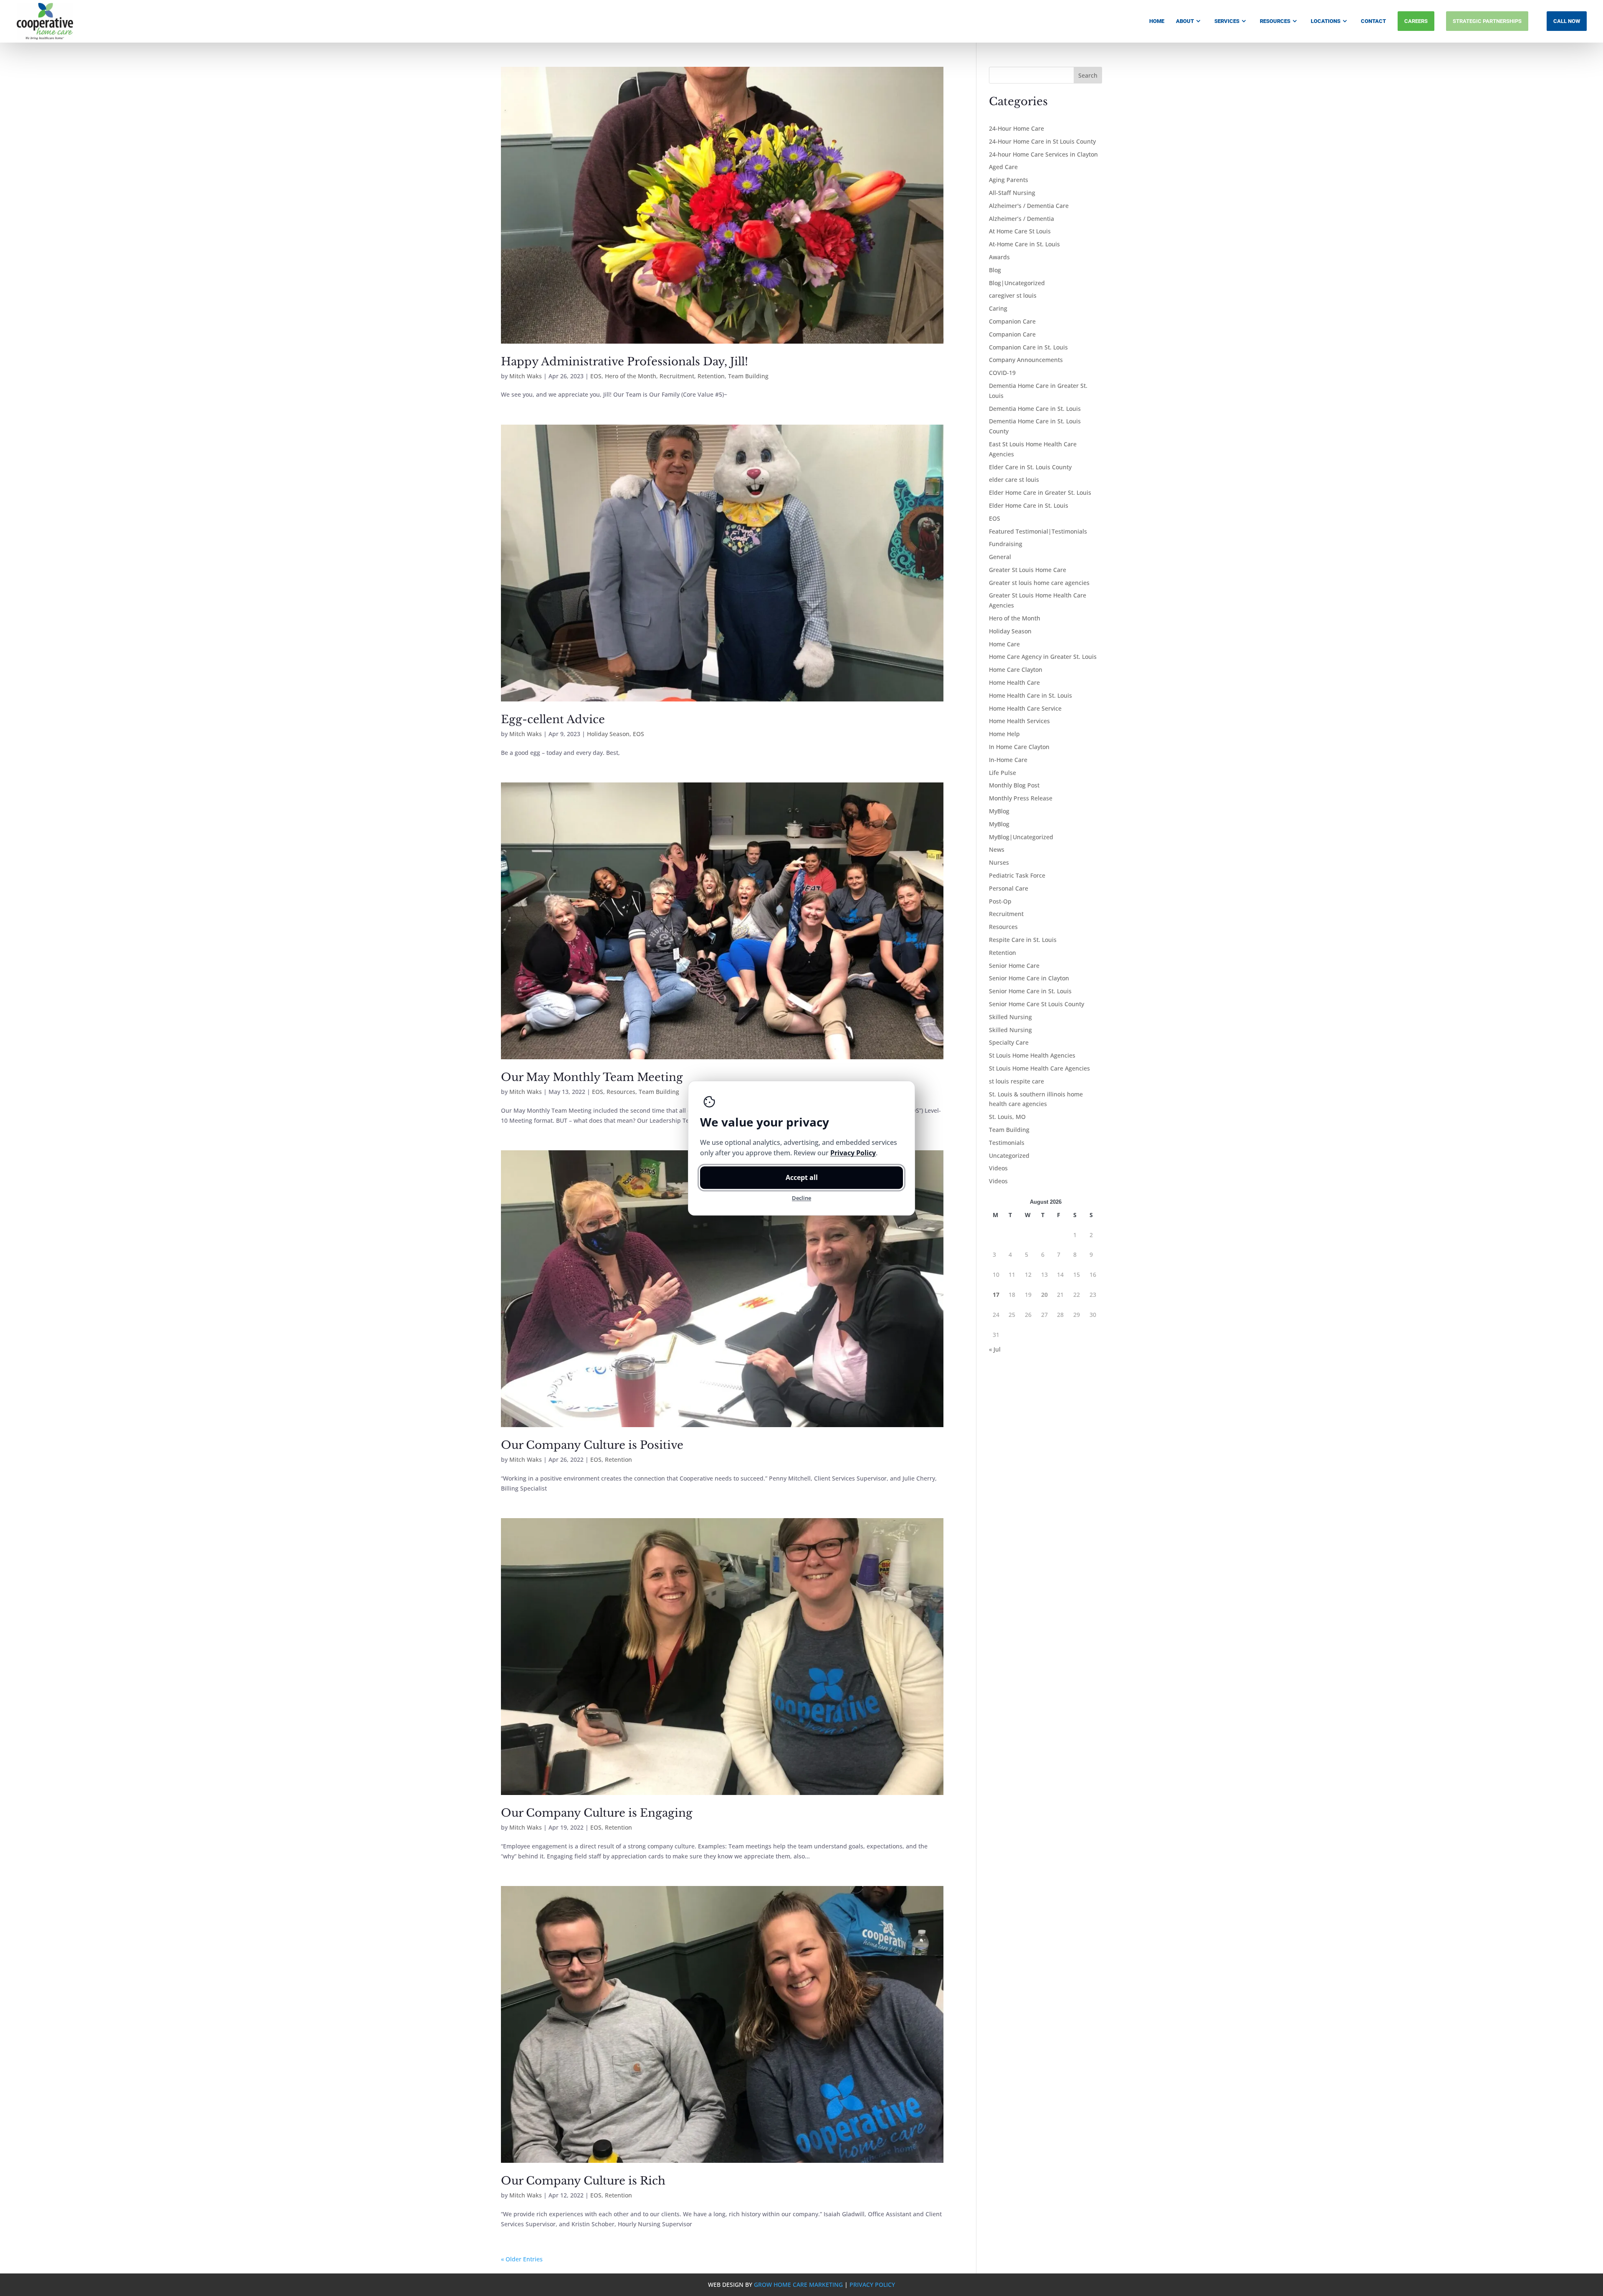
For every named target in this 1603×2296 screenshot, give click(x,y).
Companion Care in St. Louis (1028, 347)
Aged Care (1003, 167)
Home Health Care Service (1025, 708)
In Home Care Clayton (1019, 747)
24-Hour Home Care (1016, 128)
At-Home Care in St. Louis (1024, 244)
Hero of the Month (631, 376)
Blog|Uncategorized (1017, 283)
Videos (998, 1168)
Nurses (999, 862)
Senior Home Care (1014, 966)
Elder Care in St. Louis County (1030, 467)
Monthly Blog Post (1014, 785)
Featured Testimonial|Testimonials (1038, 531)
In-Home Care (1008, 760)
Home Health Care (1014, 682)
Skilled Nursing (1010, 1017)
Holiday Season (608, 734)
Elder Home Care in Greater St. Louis (1040, 492)
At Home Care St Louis (1020, 231)
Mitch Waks (526, 376)
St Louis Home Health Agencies (1032, 1055)
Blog (995, 270)
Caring (998, 308)
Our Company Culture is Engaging (597, 1813)
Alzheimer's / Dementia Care (1029, 206)
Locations (1326, 21)
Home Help (1004, 734)
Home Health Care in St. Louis (1030, 695)
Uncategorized (1009, 1156)
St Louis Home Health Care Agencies (1039, 1068)
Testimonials (1007, 1143)
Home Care (1004, 644)
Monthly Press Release (1021, 798)
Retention (711, 376)
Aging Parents (1009, 180)
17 (996, 1295)
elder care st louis (1014, 480)
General (1000, 557)
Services (1227, 21)
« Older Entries (522, 2259)
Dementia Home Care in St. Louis (1035, 409)
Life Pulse (1003, 773)
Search (1088, 75)
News (997, 849)
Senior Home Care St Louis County (1037, 1004)
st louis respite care (1016, 1081)
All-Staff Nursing (1012, 193)
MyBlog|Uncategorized (1021, 837)
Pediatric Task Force (1017, 875)
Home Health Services (1019, 721)
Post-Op (1000, 901)
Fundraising (1006, 544)
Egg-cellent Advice (553, 719)
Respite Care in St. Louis (1023, 940)
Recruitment (677, 376)
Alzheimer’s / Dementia (1021, 219)
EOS (596, 376)
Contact (1373, 21)
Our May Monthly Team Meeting (592, 1077)
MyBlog (999, 811)
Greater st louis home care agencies (1039, 583)
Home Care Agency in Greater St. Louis (1043, 657)
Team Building (748, 376)
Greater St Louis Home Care (1028, 570)
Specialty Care (1009, 1042)
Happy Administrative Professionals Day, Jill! (625, 362)
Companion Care (1012, 321)
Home (1157, 21)
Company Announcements (1026, 360)
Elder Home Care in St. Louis (1029, 505)
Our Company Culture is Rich (583, 2181)
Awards (999, 257)
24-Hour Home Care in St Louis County (1042, 141)
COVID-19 (1002, 373)
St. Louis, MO (1007, 1117)
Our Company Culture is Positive (592, 1445)
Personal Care (1009, 888)
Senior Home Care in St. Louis (1030, 991)
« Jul (995, 1349)
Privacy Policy (872, 2285)
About (1185, 21)
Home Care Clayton (1016, 670)
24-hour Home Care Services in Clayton (1043, 154)
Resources (1275, 21)
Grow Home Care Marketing (798, 2285)
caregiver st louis (1013, 295)
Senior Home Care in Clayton (1029, 978)
